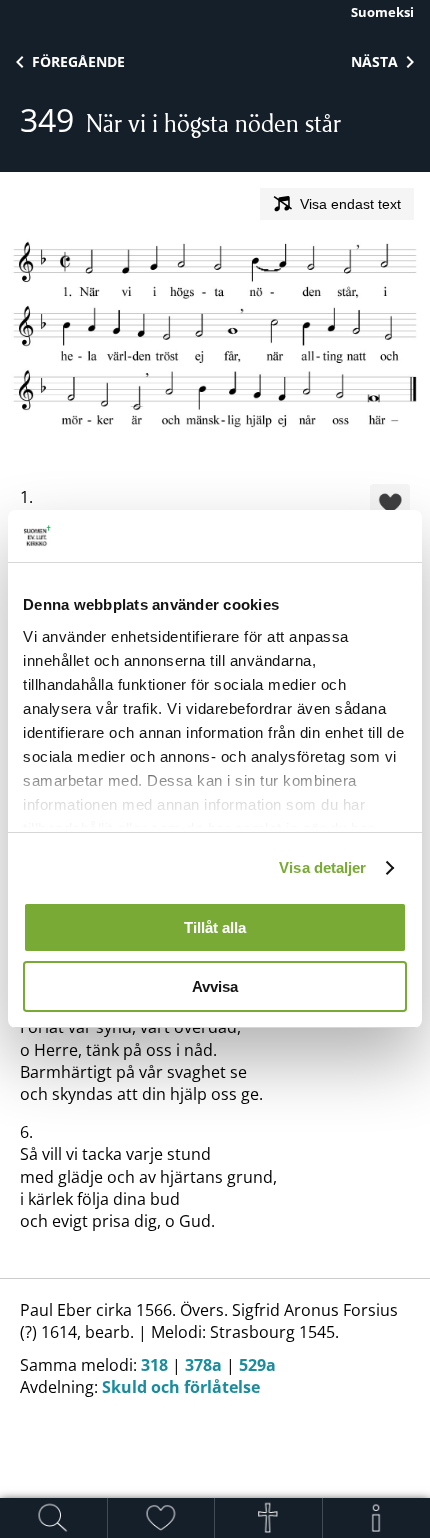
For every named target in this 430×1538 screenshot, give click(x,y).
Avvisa (215, 986)
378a (203, 1365)
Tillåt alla (215, 927)
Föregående (78, 61)
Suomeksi (382, 12)
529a (257, 1365)
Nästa (374, 61)
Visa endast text (350, 204)
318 (154, 1365)
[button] (390, 506)
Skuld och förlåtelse (181, 1387)
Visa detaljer (322, 867)
